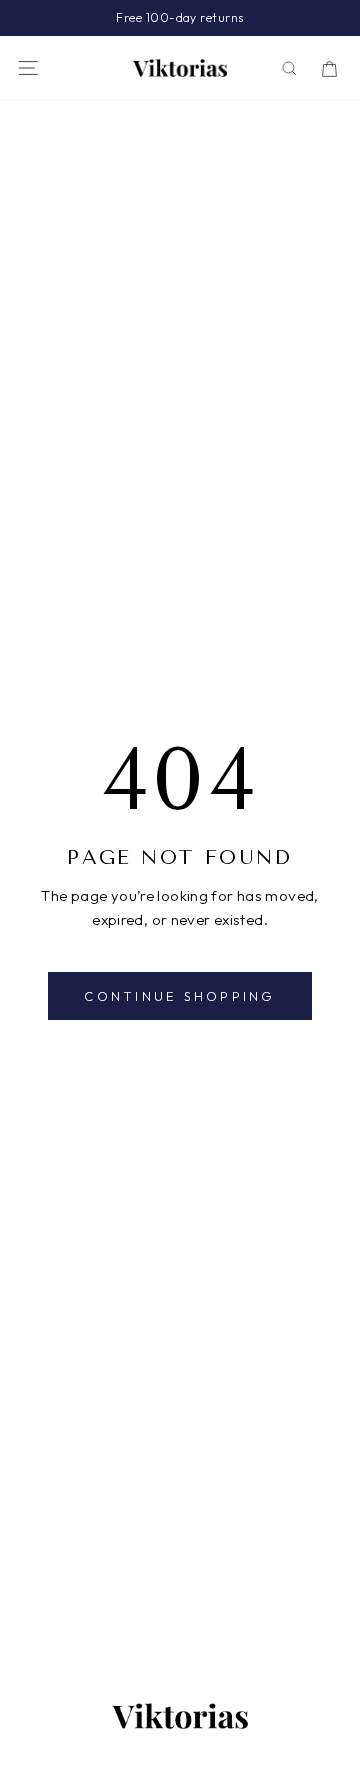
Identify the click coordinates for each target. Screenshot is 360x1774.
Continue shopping (179, 996)
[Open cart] (329, 68)
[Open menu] (28, 68)
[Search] (289, 68)
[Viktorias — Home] (180, 68)
